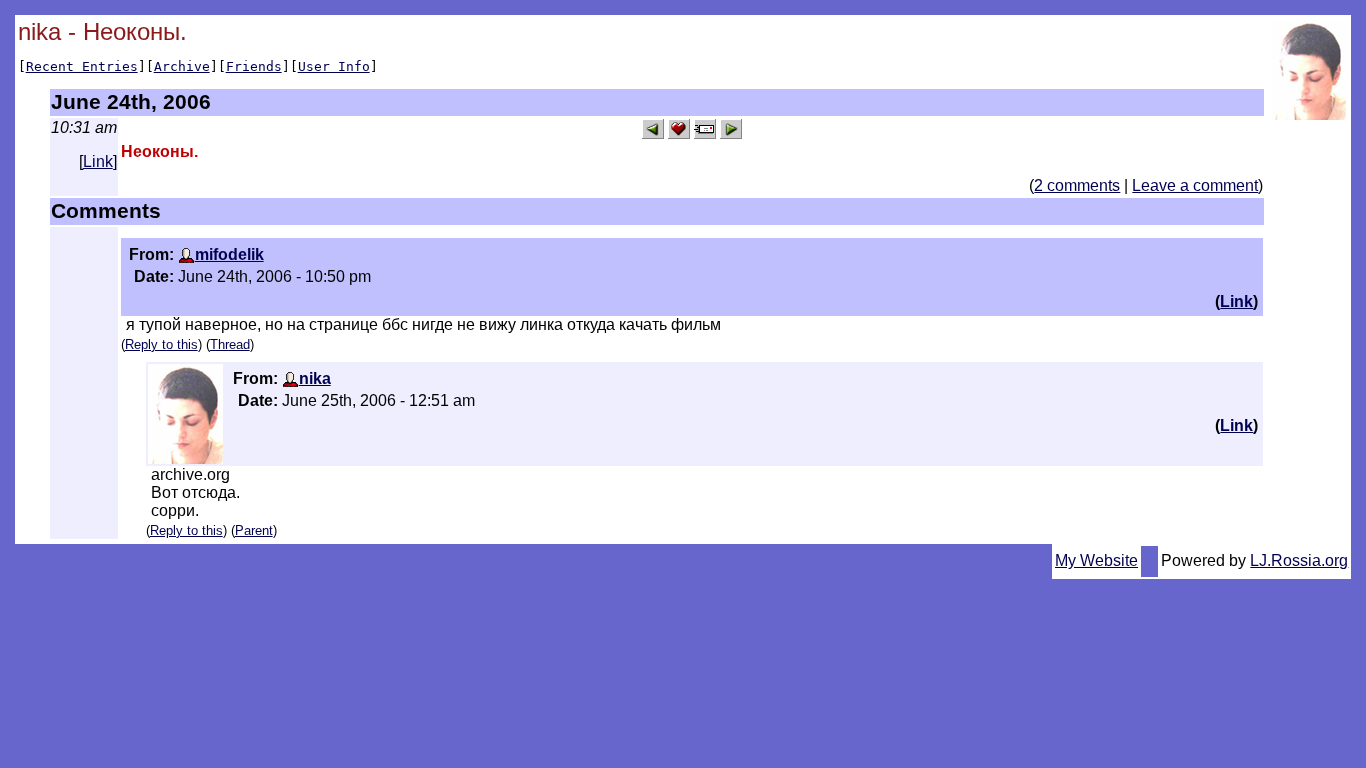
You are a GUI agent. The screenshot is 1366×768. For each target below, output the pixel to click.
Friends (254, 66)
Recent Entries (82, 66)
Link (98, 161)
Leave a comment (1195, 185)
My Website (1096, 560)
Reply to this (161, 344)
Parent (254, 530)
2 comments (1077, 185)
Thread (230, 344)
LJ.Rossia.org (1299, 560)
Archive (182, 66)
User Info (334, 66)
